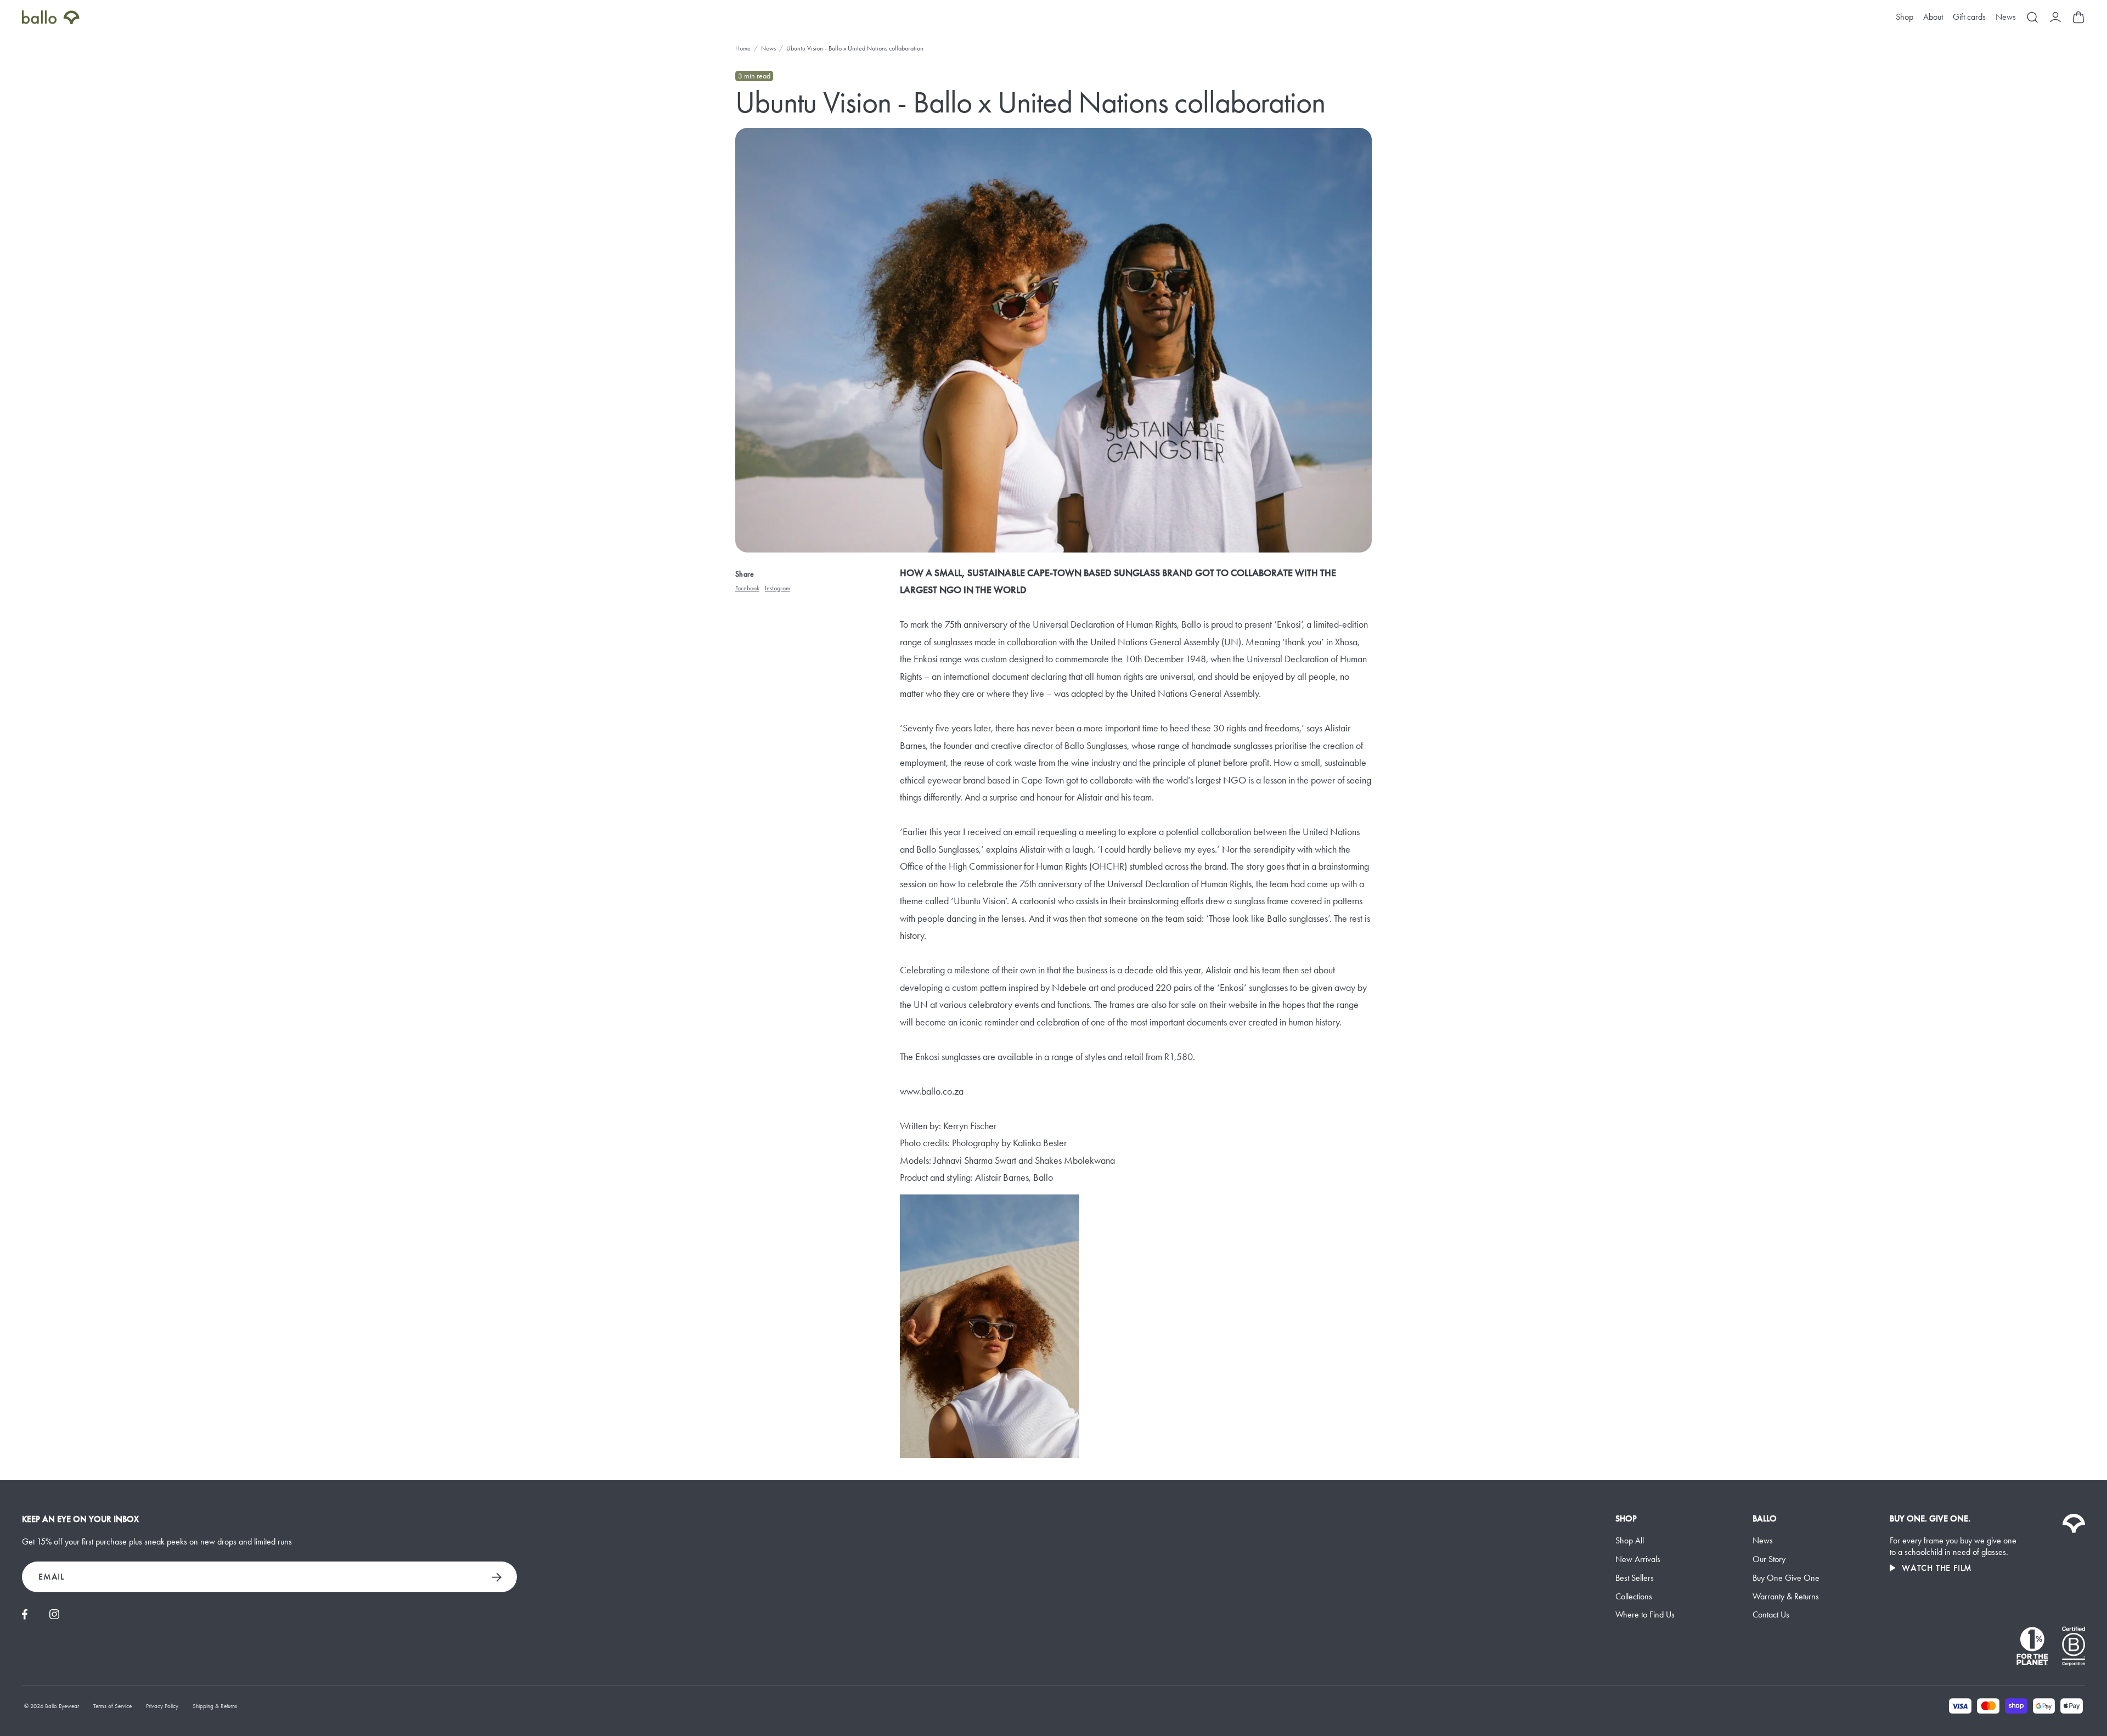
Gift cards (1969, 17)
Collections (1634, 1596)
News (2006, 17)
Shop (1905, 17)
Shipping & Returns (215, 1706)
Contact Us (1771, 1614)
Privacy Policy (162, 1706)
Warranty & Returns (1786, 1596)
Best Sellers (1635, 1578)
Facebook (747, 588)
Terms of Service (112, 1706)
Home (743, 48)
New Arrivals (1638, 1559)
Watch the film (1937, 1568)
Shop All (1630, 1540)
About (1933, 17)
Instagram (778, 588)
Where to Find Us (1645, 1614)
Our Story (1769, 1559)
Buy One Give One (1786, 1578)
